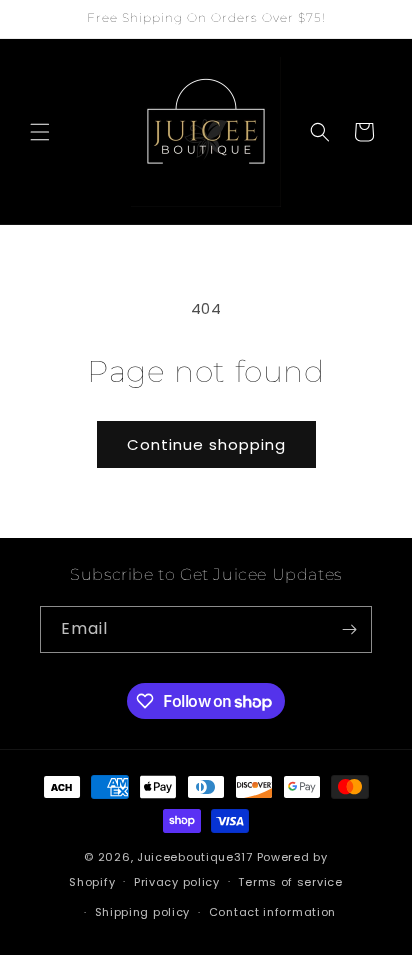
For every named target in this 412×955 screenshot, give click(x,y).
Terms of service (290, 882)
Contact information (272, 912)
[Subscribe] (349, 629)
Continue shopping (206, 444)
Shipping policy (143, 912)
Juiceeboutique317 (195, 857)
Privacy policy (177, 882)
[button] (40, 132)
